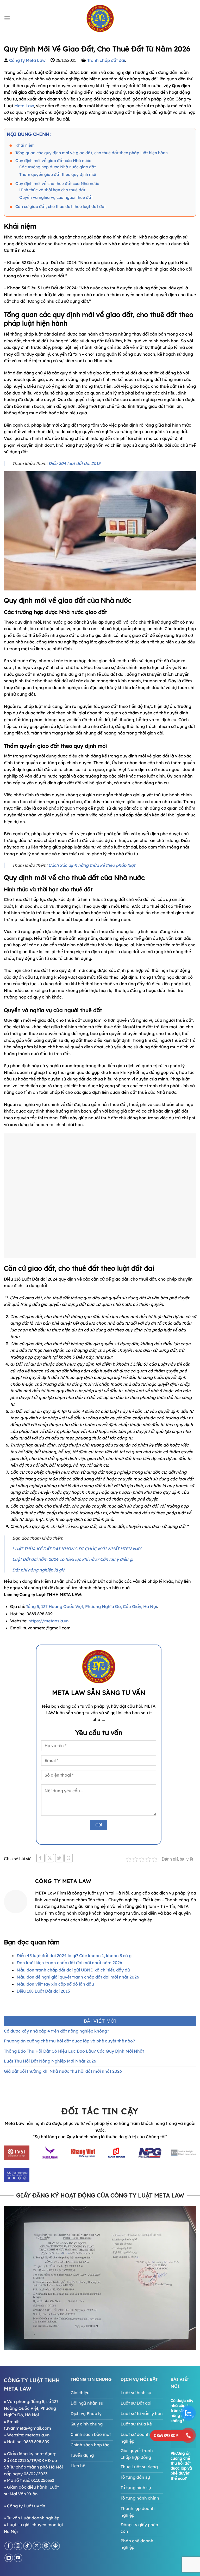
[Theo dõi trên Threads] (46, 2546)
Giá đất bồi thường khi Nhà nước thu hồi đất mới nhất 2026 (63, 2071)
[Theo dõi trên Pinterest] (56, 2546)
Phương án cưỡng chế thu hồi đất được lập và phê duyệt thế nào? (69, 2041)
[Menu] (7, 18)
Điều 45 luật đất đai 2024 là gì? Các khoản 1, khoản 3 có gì (75, 1956)
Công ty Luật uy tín (26, 2506)
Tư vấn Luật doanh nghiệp (33, 2518)
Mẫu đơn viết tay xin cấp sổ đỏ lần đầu (55, 1984)
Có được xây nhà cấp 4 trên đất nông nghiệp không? (57, 2031)
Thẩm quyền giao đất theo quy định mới (58, 174)
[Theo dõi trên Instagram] (18, 2546)
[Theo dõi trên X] (37, 2546)
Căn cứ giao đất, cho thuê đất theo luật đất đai (60, 207)
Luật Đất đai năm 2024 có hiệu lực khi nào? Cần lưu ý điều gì (73, 1559)
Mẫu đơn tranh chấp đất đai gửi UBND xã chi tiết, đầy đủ (73, 1970)
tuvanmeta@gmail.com (27, 2428)
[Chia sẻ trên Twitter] (59, 1858)
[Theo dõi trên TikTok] (27, 2546)
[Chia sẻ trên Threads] (69, 1858)
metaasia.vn (37, 2435)
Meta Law (24, 106)
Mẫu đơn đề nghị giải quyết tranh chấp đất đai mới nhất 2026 (78, 1977)
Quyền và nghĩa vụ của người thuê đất (56, 197)
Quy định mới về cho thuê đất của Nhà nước (57, 184)
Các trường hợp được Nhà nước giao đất (58, 167)
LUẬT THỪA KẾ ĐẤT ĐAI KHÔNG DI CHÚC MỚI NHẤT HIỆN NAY (77, 1549)
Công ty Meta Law (27, 60)
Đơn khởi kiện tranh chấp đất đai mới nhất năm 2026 (69, 1963)
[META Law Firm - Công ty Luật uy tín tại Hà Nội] (100, 18)
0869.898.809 (36, 2442)
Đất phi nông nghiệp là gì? (38, 1570)
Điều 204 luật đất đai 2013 (74, 463)
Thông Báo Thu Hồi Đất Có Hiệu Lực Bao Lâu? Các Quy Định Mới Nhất (74, 2051)
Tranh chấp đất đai (106, 60)
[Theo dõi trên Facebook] (9, 2546)
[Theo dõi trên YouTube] (18, 2558)
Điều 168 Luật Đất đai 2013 (43, 1991)
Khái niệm (26, 145)
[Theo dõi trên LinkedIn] (9, 2558)
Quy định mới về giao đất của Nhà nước (53, 161)
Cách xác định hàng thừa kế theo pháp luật (91, 865)
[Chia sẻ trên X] (50, 1858)
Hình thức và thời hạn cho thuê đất (52, 190)
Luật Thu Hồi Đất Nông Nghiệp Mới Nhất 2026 (50, 2061)
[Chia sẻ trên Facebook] (40, 1858)
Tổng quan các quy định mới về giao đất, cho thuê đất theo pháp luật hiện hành (92, 153)
